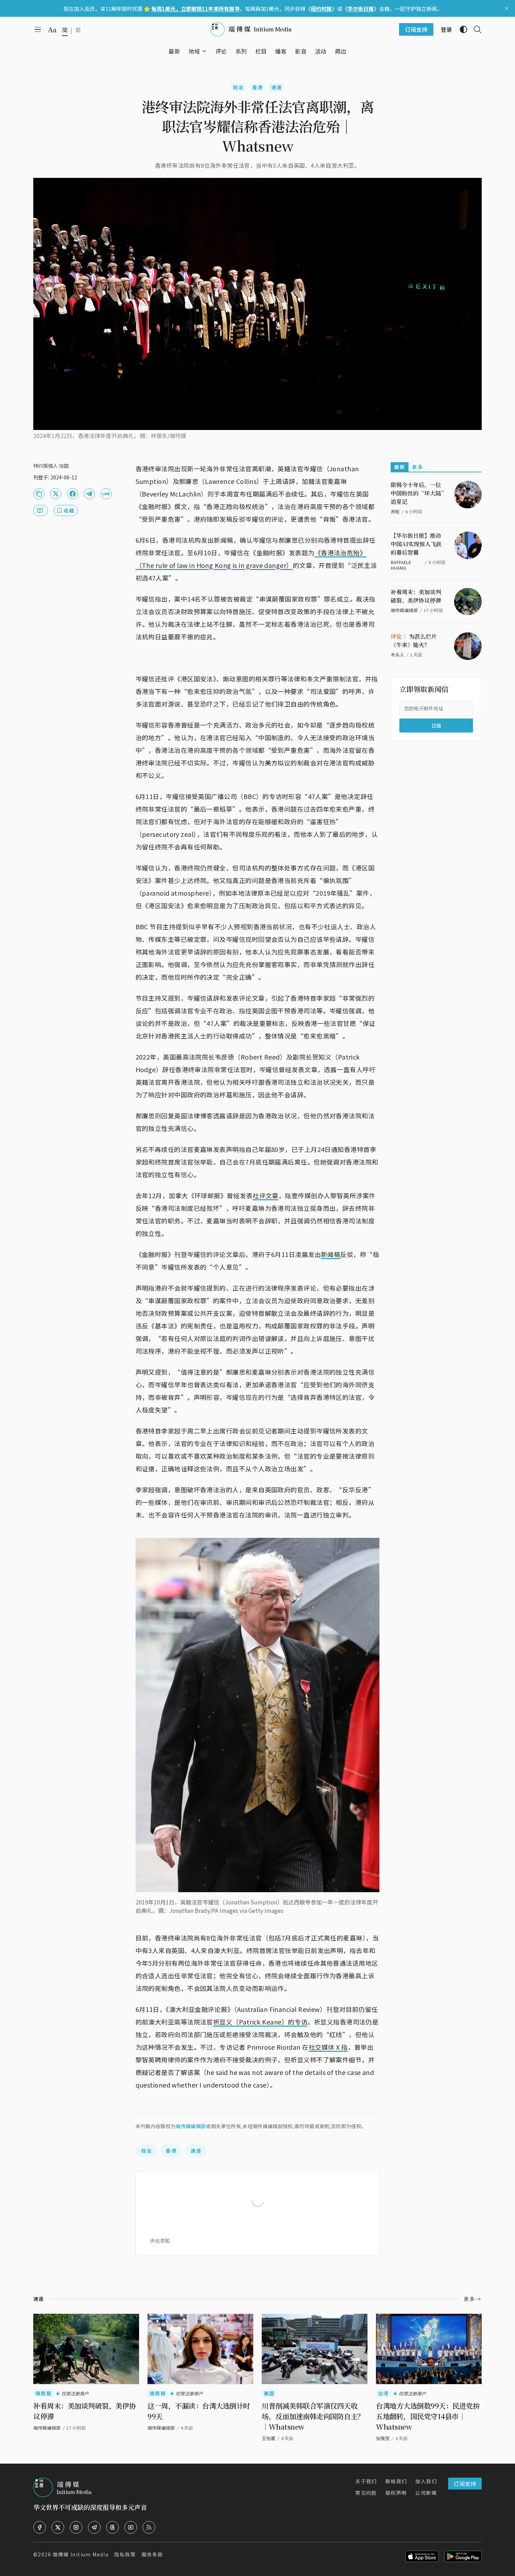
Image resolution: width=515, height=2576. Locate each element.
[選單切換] (204, 51)
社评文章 (266, 1195)
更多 (417, 467)
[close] (507, 8)
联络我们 (396, 2481)
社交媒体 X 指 (328, 2047)
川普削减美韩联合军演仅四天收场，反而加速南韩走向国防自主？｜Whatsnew (313, 2416)
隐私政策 (125, 2554)
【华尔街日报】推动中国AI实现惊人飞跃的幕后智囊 (416, 544)
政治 (238, 87)
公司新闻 (426, 2493)
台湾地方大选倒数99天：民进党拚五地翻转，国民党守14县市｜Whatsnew (428, 2416)
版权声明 (396, 2493)
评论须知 (160, 2241)
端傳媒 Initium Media (81, 2554)
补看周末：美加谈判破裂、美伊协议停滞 (416, 596)
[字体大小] (52, 30)
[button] (194, 51)
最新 (400, 467)
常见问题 (366, 2493)
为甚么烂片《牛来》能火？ (414, 641)
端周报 (43, 2393)
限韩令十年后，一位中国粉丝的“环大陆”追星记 (417, 493)
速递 (277, 87)
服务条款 (152, 2554)
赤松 (395, 511)
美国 (269, 2393)
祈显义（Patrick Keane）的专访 (260, 2022)
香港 (258, 87)
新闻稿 (331, 1254)
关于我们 (366, 2481)
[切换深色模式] (461, 29)
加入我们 (426, 2481)
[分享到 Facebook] (73, 494)
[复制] (39, 494)
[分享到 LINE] (106, 494)
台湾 (383, 2393)
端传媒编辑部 (191, 2126)
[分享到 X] (56, 494)
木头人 (397, 655)
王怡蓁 (269, 2438)
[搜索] (475, 29)
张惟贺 (383, 2438)
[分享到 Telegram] (89, 494)
